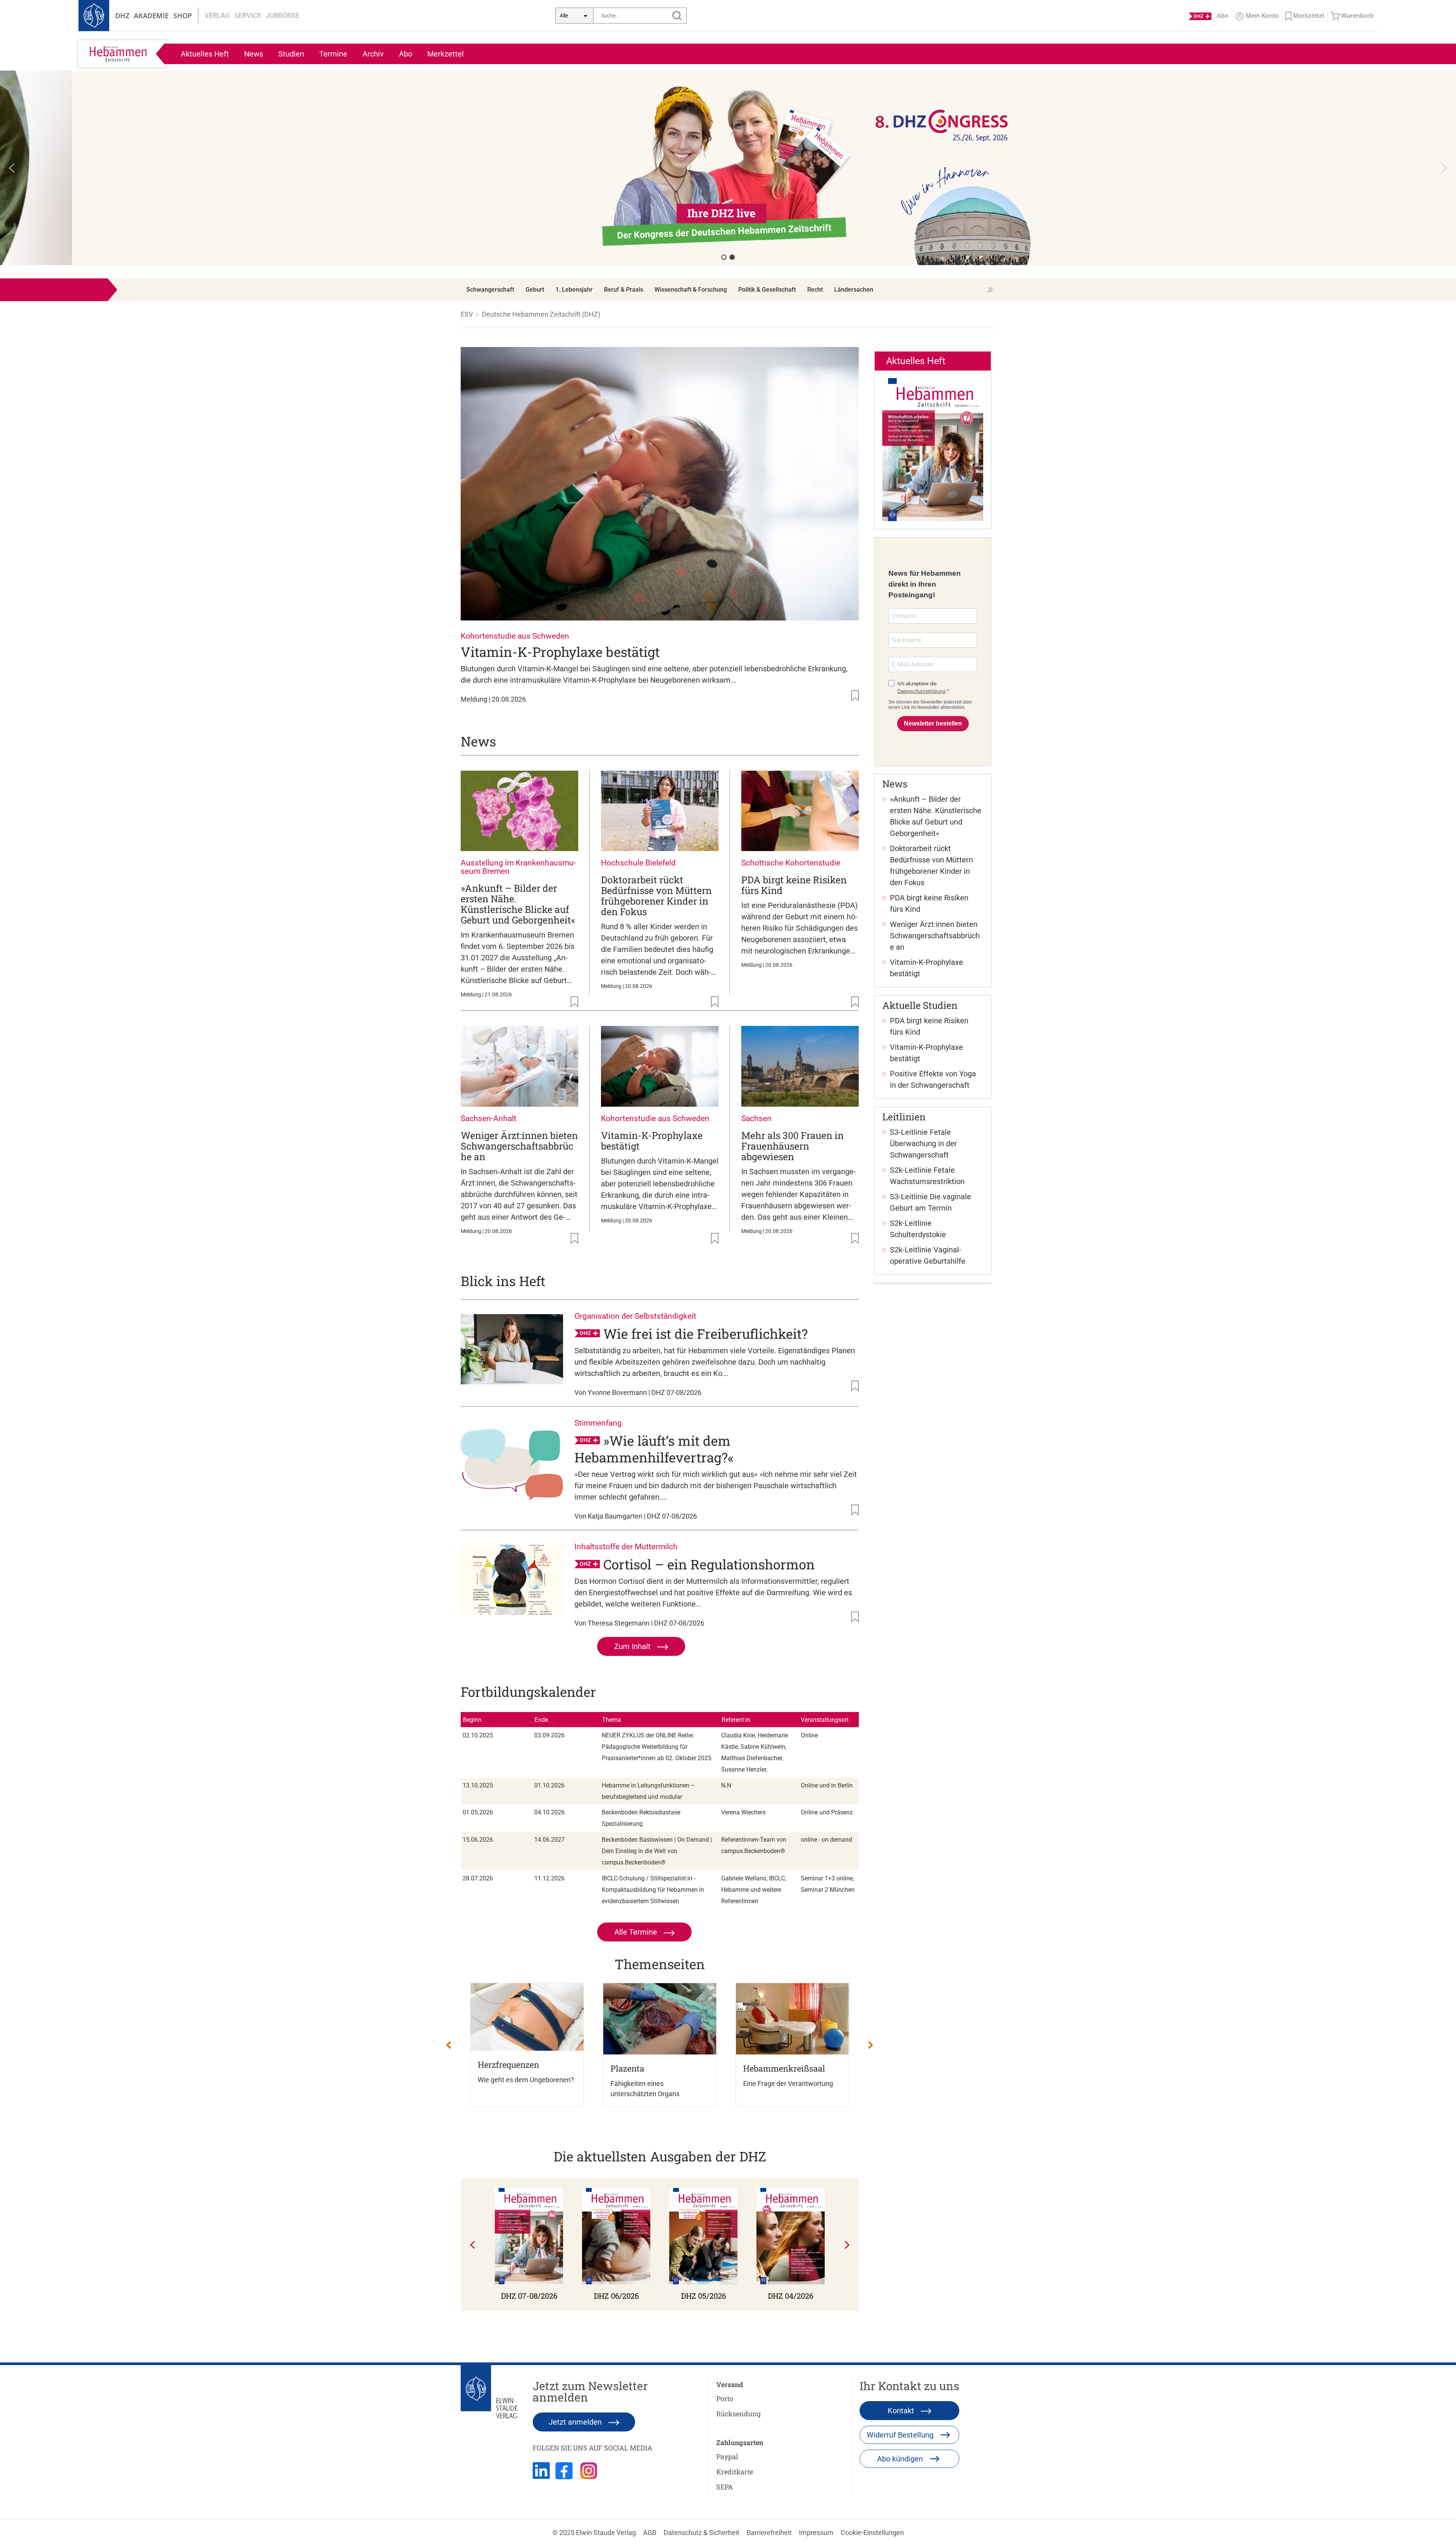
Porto (725, 2398)
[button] (728, 168)
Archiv (373, 54)
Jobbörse (282, 15)
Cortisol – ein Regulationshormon (709, 1564)
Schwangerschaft (490, 290)
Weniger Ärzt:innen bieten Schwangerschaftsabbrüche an (519, 1146)
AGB (650, 2533)
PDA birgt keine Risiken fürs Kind (794, 885)
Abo (406, 54)
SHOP (183, 16)
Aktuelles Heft (205, 54)
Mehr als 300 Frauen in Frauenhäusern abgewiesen (792, 1146)
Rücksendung (738, 2414)
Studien (291, 54)
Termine (333, 54)
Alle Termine (637, 1932)
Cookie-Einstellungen (872, 2533)
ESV (467, 314)
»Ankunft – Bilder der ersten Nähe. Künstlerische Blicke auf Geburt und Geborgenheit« (518, 904)
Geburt (535, 290)
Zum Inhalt (633, 1646)
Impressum (816, 2533)
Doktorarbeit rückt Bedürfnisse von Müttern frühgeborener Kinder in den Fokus (656, 896)
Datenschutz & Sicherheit (701, 2533)
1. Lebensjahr (574, 290)
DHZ (122, 16)
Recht (815, 290)
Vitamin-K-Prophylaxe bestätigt (560, 652)
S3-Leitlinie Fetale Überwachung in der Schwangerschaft (923, 1143)
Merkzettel (446, 54)
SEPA (725, 2487)
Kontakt (902, 2411)
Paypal (727, 2456)
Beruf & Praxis (624, 290)
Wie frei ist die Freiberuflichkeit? (705, 1333)
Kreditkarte (735, 2472)
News (254, 54)
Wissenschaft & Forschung (691, 290)
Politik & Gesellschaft (767, 290)
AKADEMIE (151, 16)
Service (248, 15)
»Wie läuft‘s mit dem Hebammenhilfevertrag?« (654, 1449)
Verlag (217, 15)
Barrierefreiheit (769, 2533)
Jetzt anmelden (576, 2422)
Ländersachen (854, 290)
